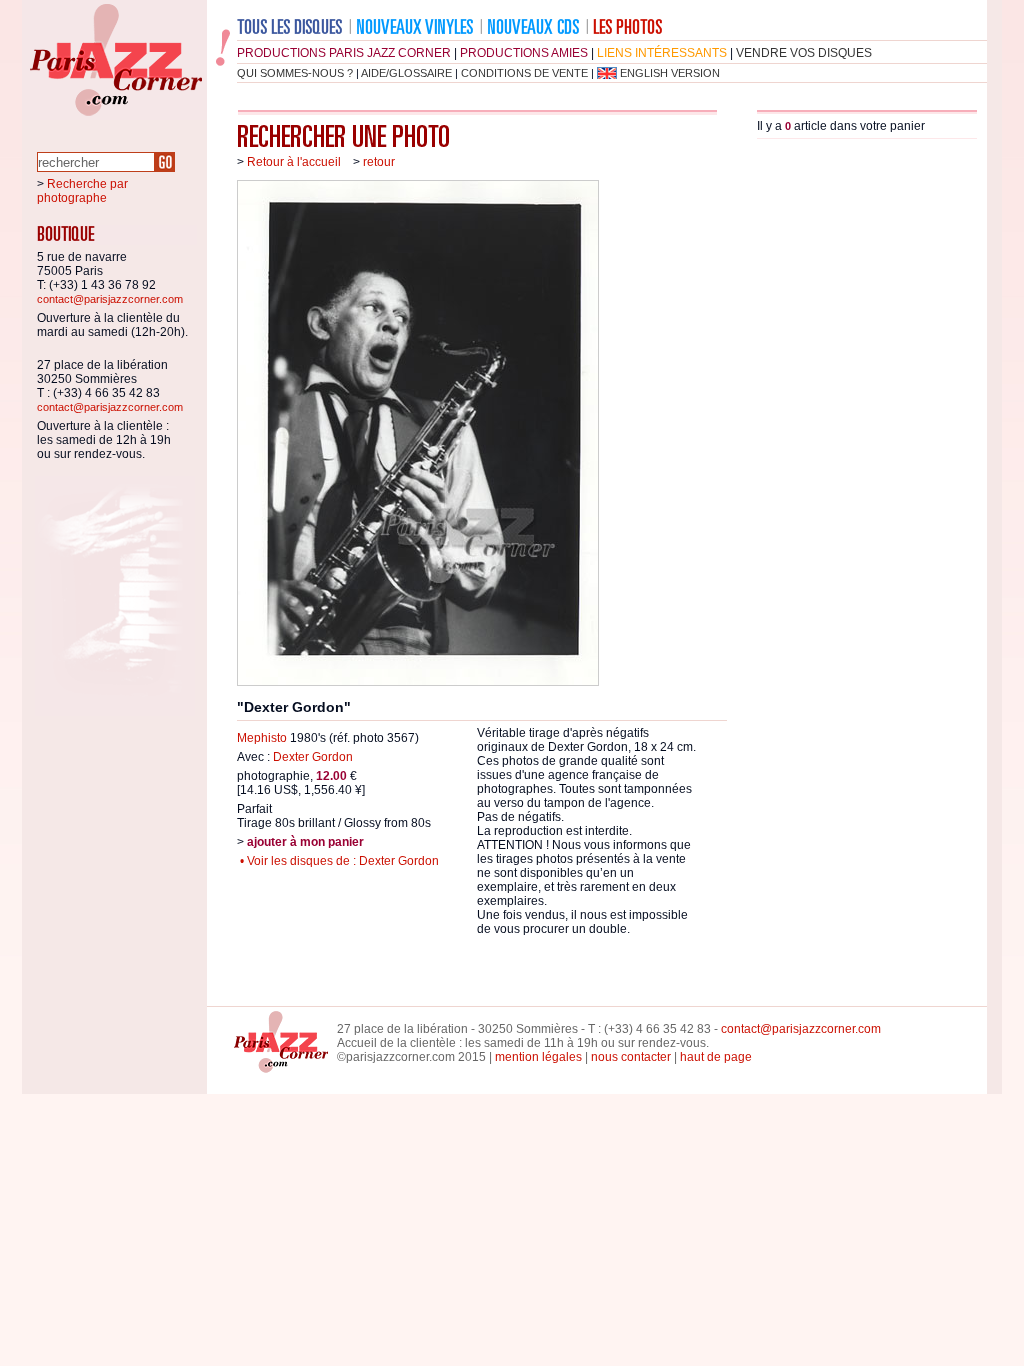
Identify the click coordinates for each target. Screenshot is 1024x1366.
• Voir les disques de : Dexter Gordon (338, 861)
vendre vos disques (804, 53)
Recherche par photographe (82, 191)
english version (670, 73)
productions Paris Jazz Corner (344, 53)
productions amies (524, 53)
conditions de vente (524, 73)
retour (379, 162)
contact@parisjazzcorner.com (110, 299)
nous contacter (631, 1057)
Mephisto (262, 738)
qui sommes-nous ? (295, 73)
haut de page (716, 1057)
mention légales (538, 1057)
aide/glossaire (406, 73)
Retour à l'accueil (294, 162)
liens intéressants (662, 53)
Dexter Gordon (313, 757)
